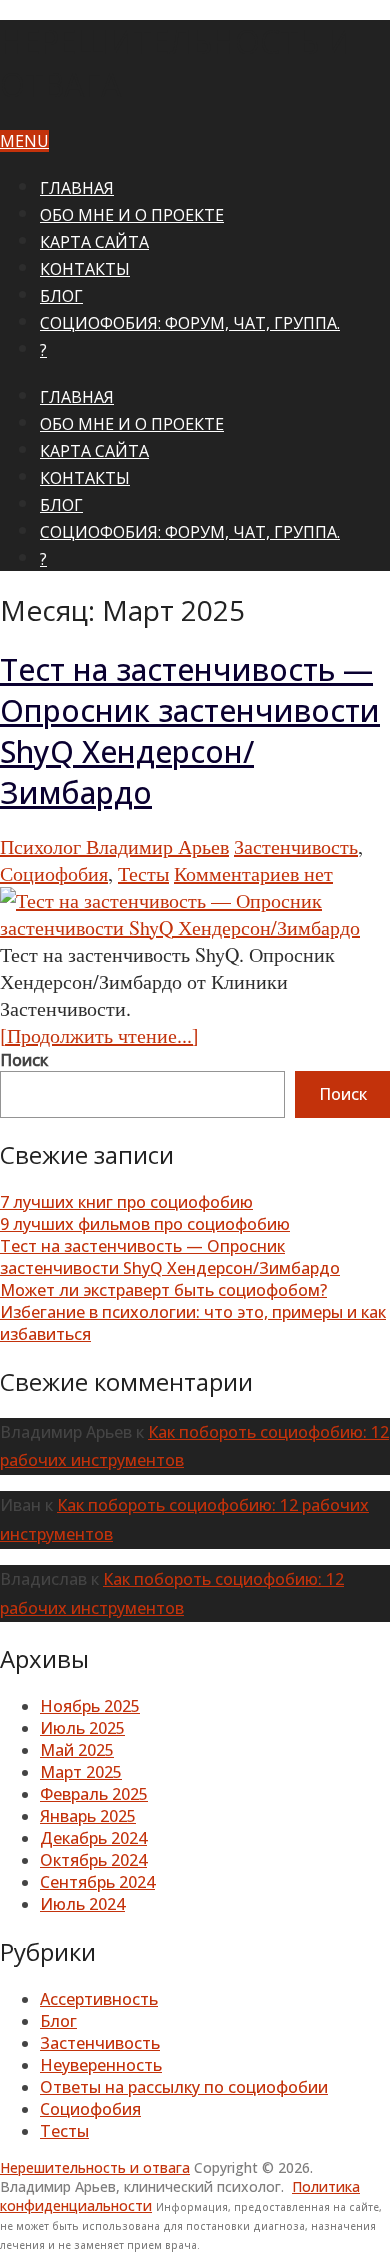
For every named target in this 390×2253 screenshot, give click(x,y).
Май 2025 (77, 1750)
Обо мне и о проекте (132, 215)
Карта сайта (94, 242)
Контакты (85, 269)
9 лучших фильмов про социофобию (145, 1224)
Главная (77, 188)
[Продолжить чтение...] (99, 1035)
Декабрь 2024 (93, 1838)
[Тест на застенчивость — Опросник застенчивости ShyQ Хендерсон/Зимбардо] (195, 914)
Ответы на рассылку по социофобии (184, 2087)
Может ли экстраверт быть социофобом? (163, 1290)
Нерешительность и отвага (95, 2167)
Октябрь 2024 (93, 1860)
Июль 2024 (82, 1904)
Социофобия (54, 873)
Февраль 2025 (94, 1794)
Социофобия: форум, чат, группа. (190, 323)
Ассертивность (99, 1999)
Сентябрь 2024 (97, 1882)
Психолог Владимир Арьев (114, 846)
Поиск (24, 1060)
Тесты (143, 873)
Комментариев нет (253, 873)
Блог (61, 296)
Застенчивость (296, 846)
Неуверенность (101, 2065)
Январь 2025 (88, 1816)
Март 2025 (81, 1772)
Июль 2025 (82, 1728)
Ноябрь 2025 (90, 1706)
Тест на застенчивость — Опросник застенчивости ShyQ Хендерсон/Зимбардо (190, 731)
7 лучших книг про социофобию (126, 1202)
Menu (24, 141)
